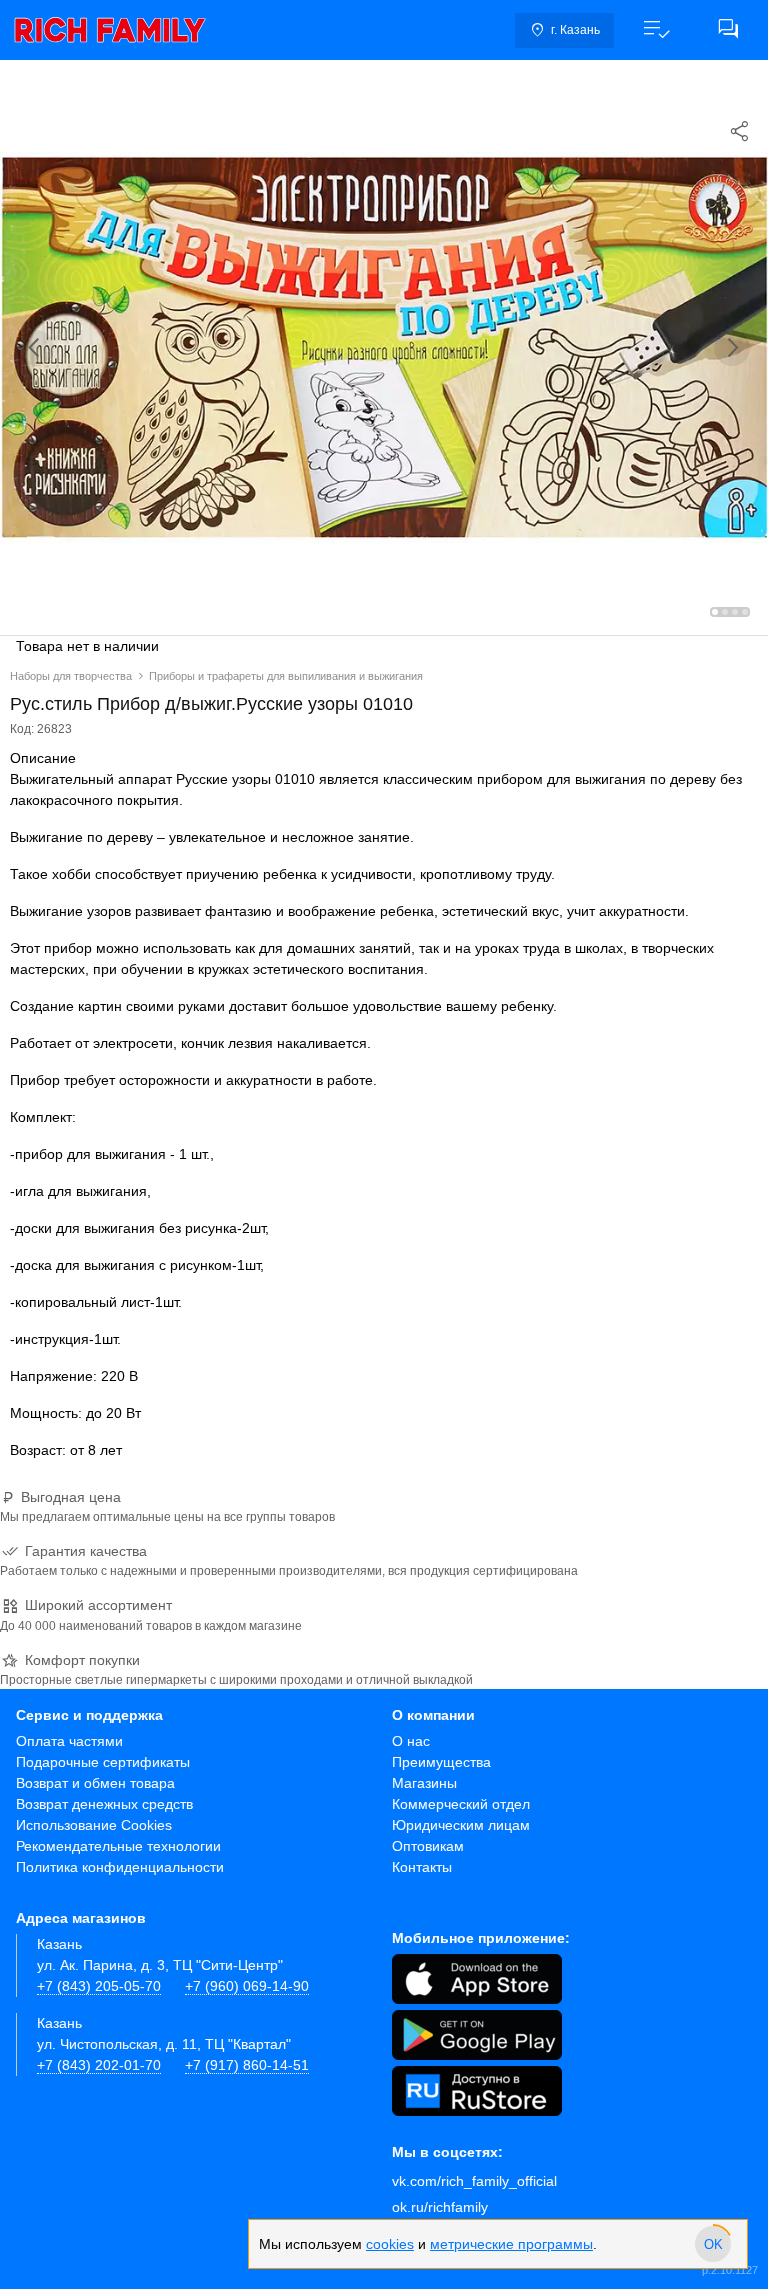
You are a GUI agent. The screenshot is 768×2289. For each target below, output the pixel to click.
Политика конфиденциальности (120, 1867)
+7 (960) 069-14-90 (247, 1986)
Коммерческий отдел (461, 1804)
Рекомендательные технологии (118, 1846)
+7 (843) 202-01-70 (99, 2065)
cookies (390, 2244)
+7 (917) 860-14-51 (247, 2065)
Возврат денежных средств (104, 1804)
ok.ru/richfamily (440, 2207)
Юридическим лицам (461, 1825)
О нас (411, 1741)
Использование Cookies (94, 1825)
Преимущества (441, 1762)
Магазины (424, 1783)
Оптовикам (428, 1846)
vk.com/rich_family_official (474, 2181)
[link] (110, 30)
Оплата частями (69, 1741)
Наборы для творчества (71, 676)
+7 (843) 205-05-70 (99, 1986)
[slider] (713, 2244)
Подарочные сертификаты (103, 1762)
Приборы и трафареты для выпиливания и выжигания (286, 676)
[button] (656, 30)
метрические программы (511, 2244)
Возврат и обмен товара (95, 1783)
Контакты (422, 1867)
